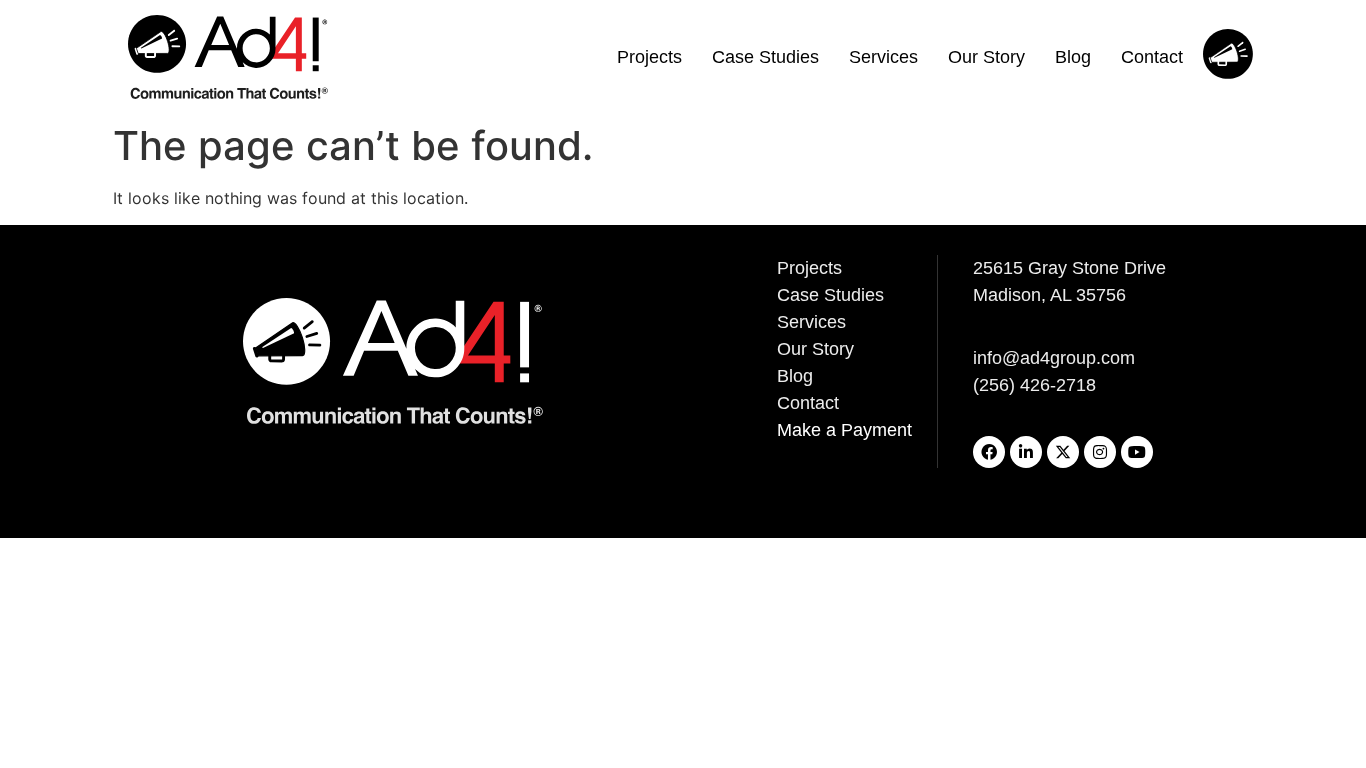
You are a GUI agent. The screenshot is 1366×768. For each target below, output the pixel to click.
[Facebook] (989, 452)
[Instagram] (1100, 452)
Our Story (986, 57)
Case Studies (765, 57)
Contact (1152, 57)
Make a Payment (844, 430)
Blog (1073, 57)
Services (883, 57)
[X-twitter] (1063, 452)
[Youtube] (1137, 452)
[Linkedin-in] (1026, 452)
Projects (649, 57)
